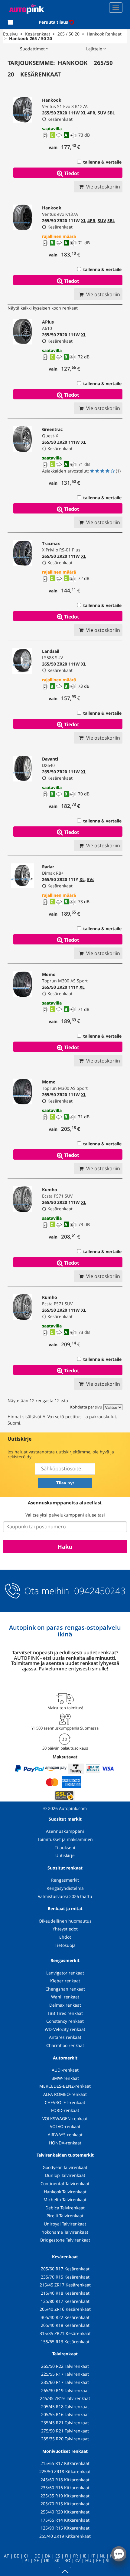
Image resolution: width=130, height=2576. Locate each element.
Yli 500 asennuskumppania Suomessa (65, 1728)
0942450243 (99, 1591)
